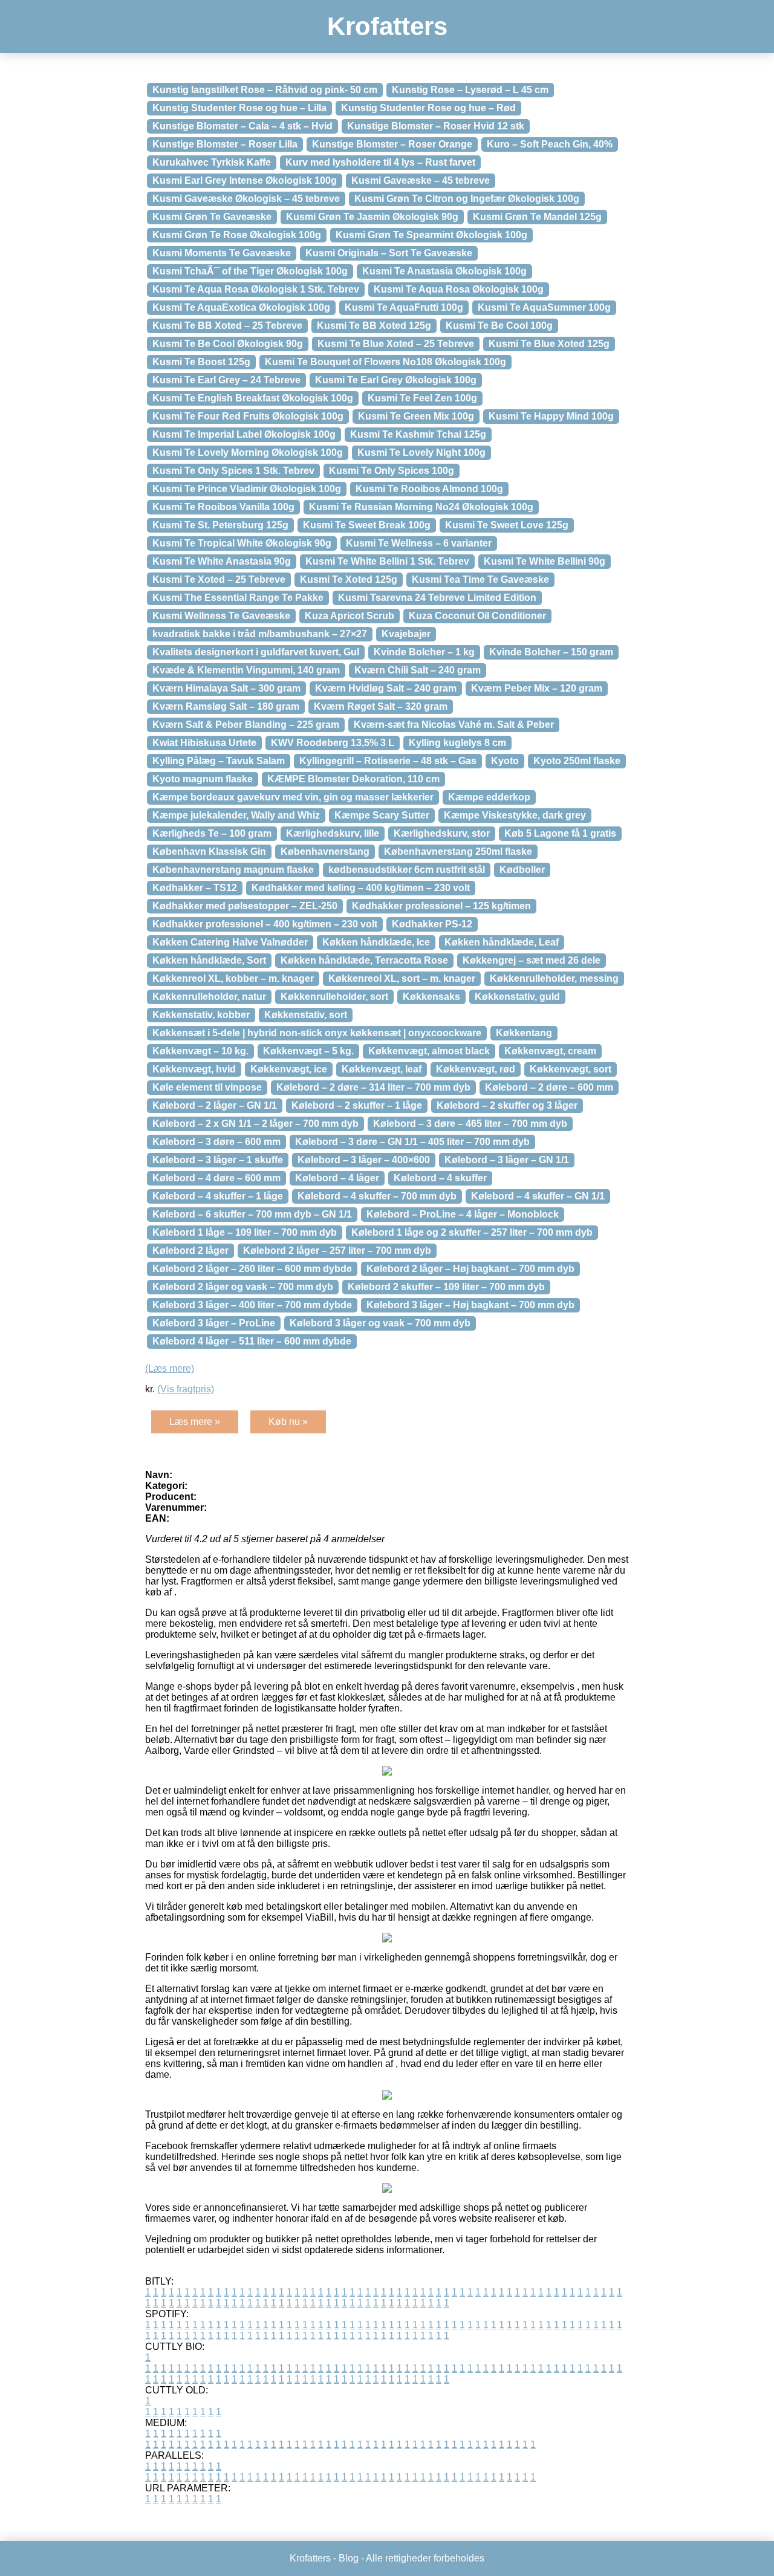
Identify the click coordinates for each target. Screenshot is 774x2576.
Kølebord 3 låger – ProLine (214, 1323)
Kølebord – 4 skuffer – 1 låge (218, 1196)
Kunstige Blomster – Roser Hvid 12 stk (436, 126)
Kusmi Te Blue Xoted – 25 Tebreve (396, 344)
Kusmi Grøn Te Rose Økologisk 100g (237, 235)
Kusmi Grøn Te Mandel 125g (537, 217)
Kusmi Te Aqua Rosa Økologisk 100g (459, 289)
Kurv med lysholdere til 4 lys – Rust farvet (380, 162)
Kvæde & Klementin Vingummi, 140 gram (246, 670)
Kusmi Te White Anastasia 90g (222, 561)
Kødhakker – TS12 (195, 888)
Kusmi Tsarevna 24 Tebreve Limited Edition (437, 598)
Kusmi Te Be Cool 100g (499, 326)
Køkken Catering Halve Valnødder (230, 942)
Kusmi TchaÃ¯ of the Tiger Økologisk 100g (250, 271)
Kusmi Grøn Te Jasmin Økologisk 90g (372, 217)
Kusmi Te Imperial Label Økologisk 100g (244, 434)
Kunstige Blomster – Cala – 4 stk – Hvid (242, 126)
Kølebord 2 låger (190, 1251)
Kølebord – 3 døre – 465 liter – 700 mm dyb (470, 1124)
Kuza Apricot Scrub (350, 616)
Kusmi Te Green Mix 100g (416, 416)
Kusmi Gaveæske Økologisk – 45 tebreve (246, 199)
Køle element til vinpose (207, 1087)
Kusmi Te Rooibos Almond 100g (429, 489)
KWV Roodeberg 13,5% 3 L (333, 743)
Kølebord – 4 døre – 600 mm (216, 1178)
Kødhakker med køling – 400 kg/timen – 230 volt (361, 888)
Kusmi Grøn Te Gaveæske (212, 217)
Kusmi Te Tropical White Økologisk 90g (242, 543)
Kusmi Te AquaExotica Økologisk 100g (241, 307)
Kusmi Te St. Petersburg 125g (220, 525)
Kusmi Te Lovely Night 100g (421, 453)
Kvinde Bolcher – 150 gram (551, 652)
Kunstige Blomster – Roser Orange (392, 144)
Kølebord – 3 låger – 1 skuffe (218, 1160)
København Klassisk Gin (209, 852)
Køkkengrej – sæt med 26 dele (532, 960)
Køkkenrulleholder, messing (554, 978)
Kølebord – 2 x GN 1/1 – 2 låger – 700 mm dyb (255, 1124)
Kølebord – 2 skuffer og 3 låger (507, 1105)
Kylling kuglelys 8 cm (457, 743)
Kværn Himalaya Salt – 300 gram (226, 688)
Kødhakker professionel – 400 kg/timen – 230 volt (265, 924)
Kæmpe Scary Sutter (382, 815)
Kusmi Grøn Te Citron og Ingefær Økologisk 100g (467, 199)
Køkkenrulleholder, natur (209, 997)
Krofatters (387, 26)
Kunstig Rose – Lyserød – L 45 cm (470, 90)
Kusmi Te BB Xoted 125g (374, 326)
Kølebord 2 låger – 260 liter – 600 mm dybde (252, 1269)
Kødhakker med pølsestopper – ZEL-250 (245, 906)
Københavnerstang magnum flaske (233, 870)
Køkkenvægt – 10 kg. (200, 1051)
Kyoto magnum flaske (203, 779)
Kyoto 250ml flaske (577, 761)
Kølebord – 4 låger (337, 1178)
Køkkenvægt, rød (476, 1069)
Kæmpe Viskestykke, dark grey (515, 815)
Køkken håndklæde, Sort (209, 960)
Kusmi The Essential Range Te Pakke (238, 598)
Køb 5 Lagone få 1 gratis (560, 833)
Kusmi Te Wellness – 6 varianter (419, 543)
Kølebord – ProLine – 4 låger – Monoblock (463, 1214)
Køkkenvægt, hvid (194, 1069)
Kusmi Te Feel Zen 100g (422, 398)
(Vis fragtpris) (186, 1389)
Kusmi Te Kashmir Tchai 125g (418, 434)
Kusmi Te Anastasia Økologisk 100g (444, 271)
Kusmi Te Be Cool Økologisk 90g (228, 344)
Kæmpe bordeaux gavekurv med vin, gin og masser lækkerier (293, 797)
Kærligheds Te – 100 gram (212, 833)
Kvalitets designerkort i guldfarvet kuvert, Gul (256, 652)
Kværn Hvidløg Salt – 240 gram (386, 688)
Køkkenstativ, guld (517, 997)
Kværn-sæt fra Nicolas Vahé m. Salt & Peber (454, 725)
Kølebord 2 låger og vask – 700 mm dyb (243, 1287)
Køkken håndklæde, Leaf (502, 942)
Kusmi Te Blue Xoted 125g (549, 344)
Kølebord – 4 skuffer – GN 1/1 (538, 1196)
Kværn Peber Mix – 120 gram (537, 688)
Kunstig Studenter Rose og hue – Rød (428, 108)
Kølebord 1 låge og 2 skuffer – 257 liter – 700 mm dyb (472, 1232)
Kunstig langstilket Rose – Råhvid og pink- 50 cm (265, 90)
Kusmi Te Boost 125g (201, 362)
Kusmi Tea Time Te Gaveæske (480, 579)
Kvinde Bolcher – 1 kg (424, 652)
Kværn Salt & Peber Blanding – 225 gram (246, 725)
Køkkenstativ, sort (306, 1015)
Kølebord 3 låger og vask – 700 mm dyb (380, 1323)
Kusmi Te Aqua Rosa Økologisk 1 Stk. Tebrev (256, 289)
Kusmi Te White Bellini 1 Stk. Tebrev (387, 561)
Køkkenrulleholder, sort (334, 997)
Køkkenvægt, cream (550, 1051)
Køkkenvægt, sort (571, 1069)
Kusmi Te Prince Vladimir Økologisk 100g (247, 489)
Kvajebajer (406, 634)
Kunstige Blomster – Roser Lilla (225, 144)
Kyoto (505, 761)
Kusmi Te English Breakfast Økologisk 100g (253, 398)
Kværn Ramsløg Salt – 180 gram (226, 706)
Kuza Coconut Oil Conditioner (477, 616)
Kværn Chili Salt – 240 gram (418, 670)
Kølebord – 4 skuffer (440, 1178)
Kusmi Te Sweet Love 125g (507, 525)
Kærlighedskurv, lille (333, 833)
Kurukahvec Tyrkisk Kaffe (212, 162)
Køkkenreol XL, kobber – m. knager (233, 978)
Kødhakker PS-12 (432, 924)
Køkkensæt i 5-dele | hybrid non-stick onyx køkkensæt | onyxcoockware (317, 1033)
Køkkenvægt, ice (289, 1069)
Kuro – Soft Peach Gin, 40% (550, 144)
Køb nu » (288, 1422)
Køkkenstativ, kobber (201, 1015)
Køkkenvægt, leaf (382, 1069)
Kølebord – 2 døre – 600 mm (549, 1087)
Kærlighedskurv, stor (442, 833)
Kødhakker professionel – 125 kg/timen (441, 906)
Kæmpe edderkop (489, 797)
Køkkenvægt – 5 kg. (308, 1051)
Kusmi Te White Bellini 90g (545, 561)
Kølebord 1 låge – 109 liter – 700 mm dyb (245, 1232)
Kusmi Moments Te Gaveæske (222, 253)
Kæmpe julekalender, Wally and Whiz (236, 815)
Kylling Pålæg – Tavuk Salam (219, 761)
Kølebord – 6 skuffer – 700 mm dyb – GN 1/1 (252, 1214)
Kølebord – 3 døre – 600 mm (216, 1142)
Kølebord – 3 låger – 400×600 (364, 1160)
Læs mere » (195, 1422)
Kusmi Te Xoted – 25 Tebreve (219, 579)
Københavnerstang (325, 852)
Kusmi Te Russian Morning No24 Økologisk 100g (421, 507)
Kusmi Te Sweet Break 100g (367, 525)
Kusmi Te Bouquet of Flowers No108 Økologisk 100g (385, 362)
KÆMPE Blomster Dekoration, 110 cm (353, 779)
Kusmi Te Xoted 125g (349, 579)
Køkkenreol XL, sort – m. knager (402, 978)
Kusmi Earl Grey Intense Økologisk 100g (245, 180)
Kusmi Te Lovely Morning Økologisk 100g (248, 453)
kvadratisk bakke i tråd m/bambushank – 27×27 (260, 634)
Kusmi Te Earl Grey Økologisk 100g (396, 380)
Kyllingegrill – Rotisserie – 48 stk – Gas (388, 761)
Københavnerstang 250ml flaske (458, 852)
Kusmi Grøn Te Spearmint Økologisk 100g (431, 235)
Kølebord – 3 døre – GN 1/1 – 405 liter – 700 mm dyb (412, 1142)
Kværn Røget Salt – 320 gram (381, 706)
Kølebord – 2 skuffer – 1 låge (357, 1105)
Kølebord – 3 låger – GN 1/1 (507, 1160)
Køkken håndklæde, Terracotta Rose (364, 960)
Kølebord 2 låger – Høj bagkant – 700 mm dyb (470, 1269)
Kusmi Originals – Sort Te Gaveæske (389, 253)
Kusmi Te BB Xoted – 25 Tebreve (227, 326)
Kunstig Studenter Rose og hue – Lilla (239, 108)
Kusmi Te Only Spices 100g (392, 471)
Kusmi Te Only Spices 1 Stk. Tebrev (233, 471)
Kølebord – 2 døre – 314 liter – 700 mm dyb (373, 1087)
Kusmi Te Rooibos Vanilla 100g (223, 507)
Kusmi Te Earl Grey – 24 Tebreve (226, 380)
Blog (349, 2558)
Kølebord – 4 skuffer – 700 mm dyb (377, 1196)
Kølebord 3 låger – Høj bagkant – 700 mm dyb (470, 1305)
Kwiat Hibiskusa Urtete (204, 743)
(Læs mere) (170, 1368)
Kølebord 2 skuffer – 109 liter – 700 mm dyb (446, 1287)
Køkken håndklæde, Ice (376, 942)
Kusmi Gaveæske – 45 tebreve (421, 180)
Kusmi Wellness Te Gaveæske (221, 616)
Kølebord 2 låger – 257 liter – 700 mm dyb (337, 1251)
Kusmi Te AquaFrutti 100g (404, 307)
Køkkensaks (431, 997)
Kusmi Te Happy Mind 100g (551, 416)
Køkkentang (524, 1033)
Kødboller (522, 870)
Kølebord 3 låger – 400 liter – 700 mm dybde (252, 1305)
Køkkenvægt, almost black (429, 1051)
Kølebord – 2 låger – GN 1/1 (215, 1105)
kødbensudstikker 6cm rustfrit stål (407, 870)
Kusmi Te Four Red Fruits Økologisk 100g (248, 416)
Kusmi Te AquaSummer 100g (544, 307)
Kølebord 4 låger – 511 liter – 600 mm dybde (252, 1341)
